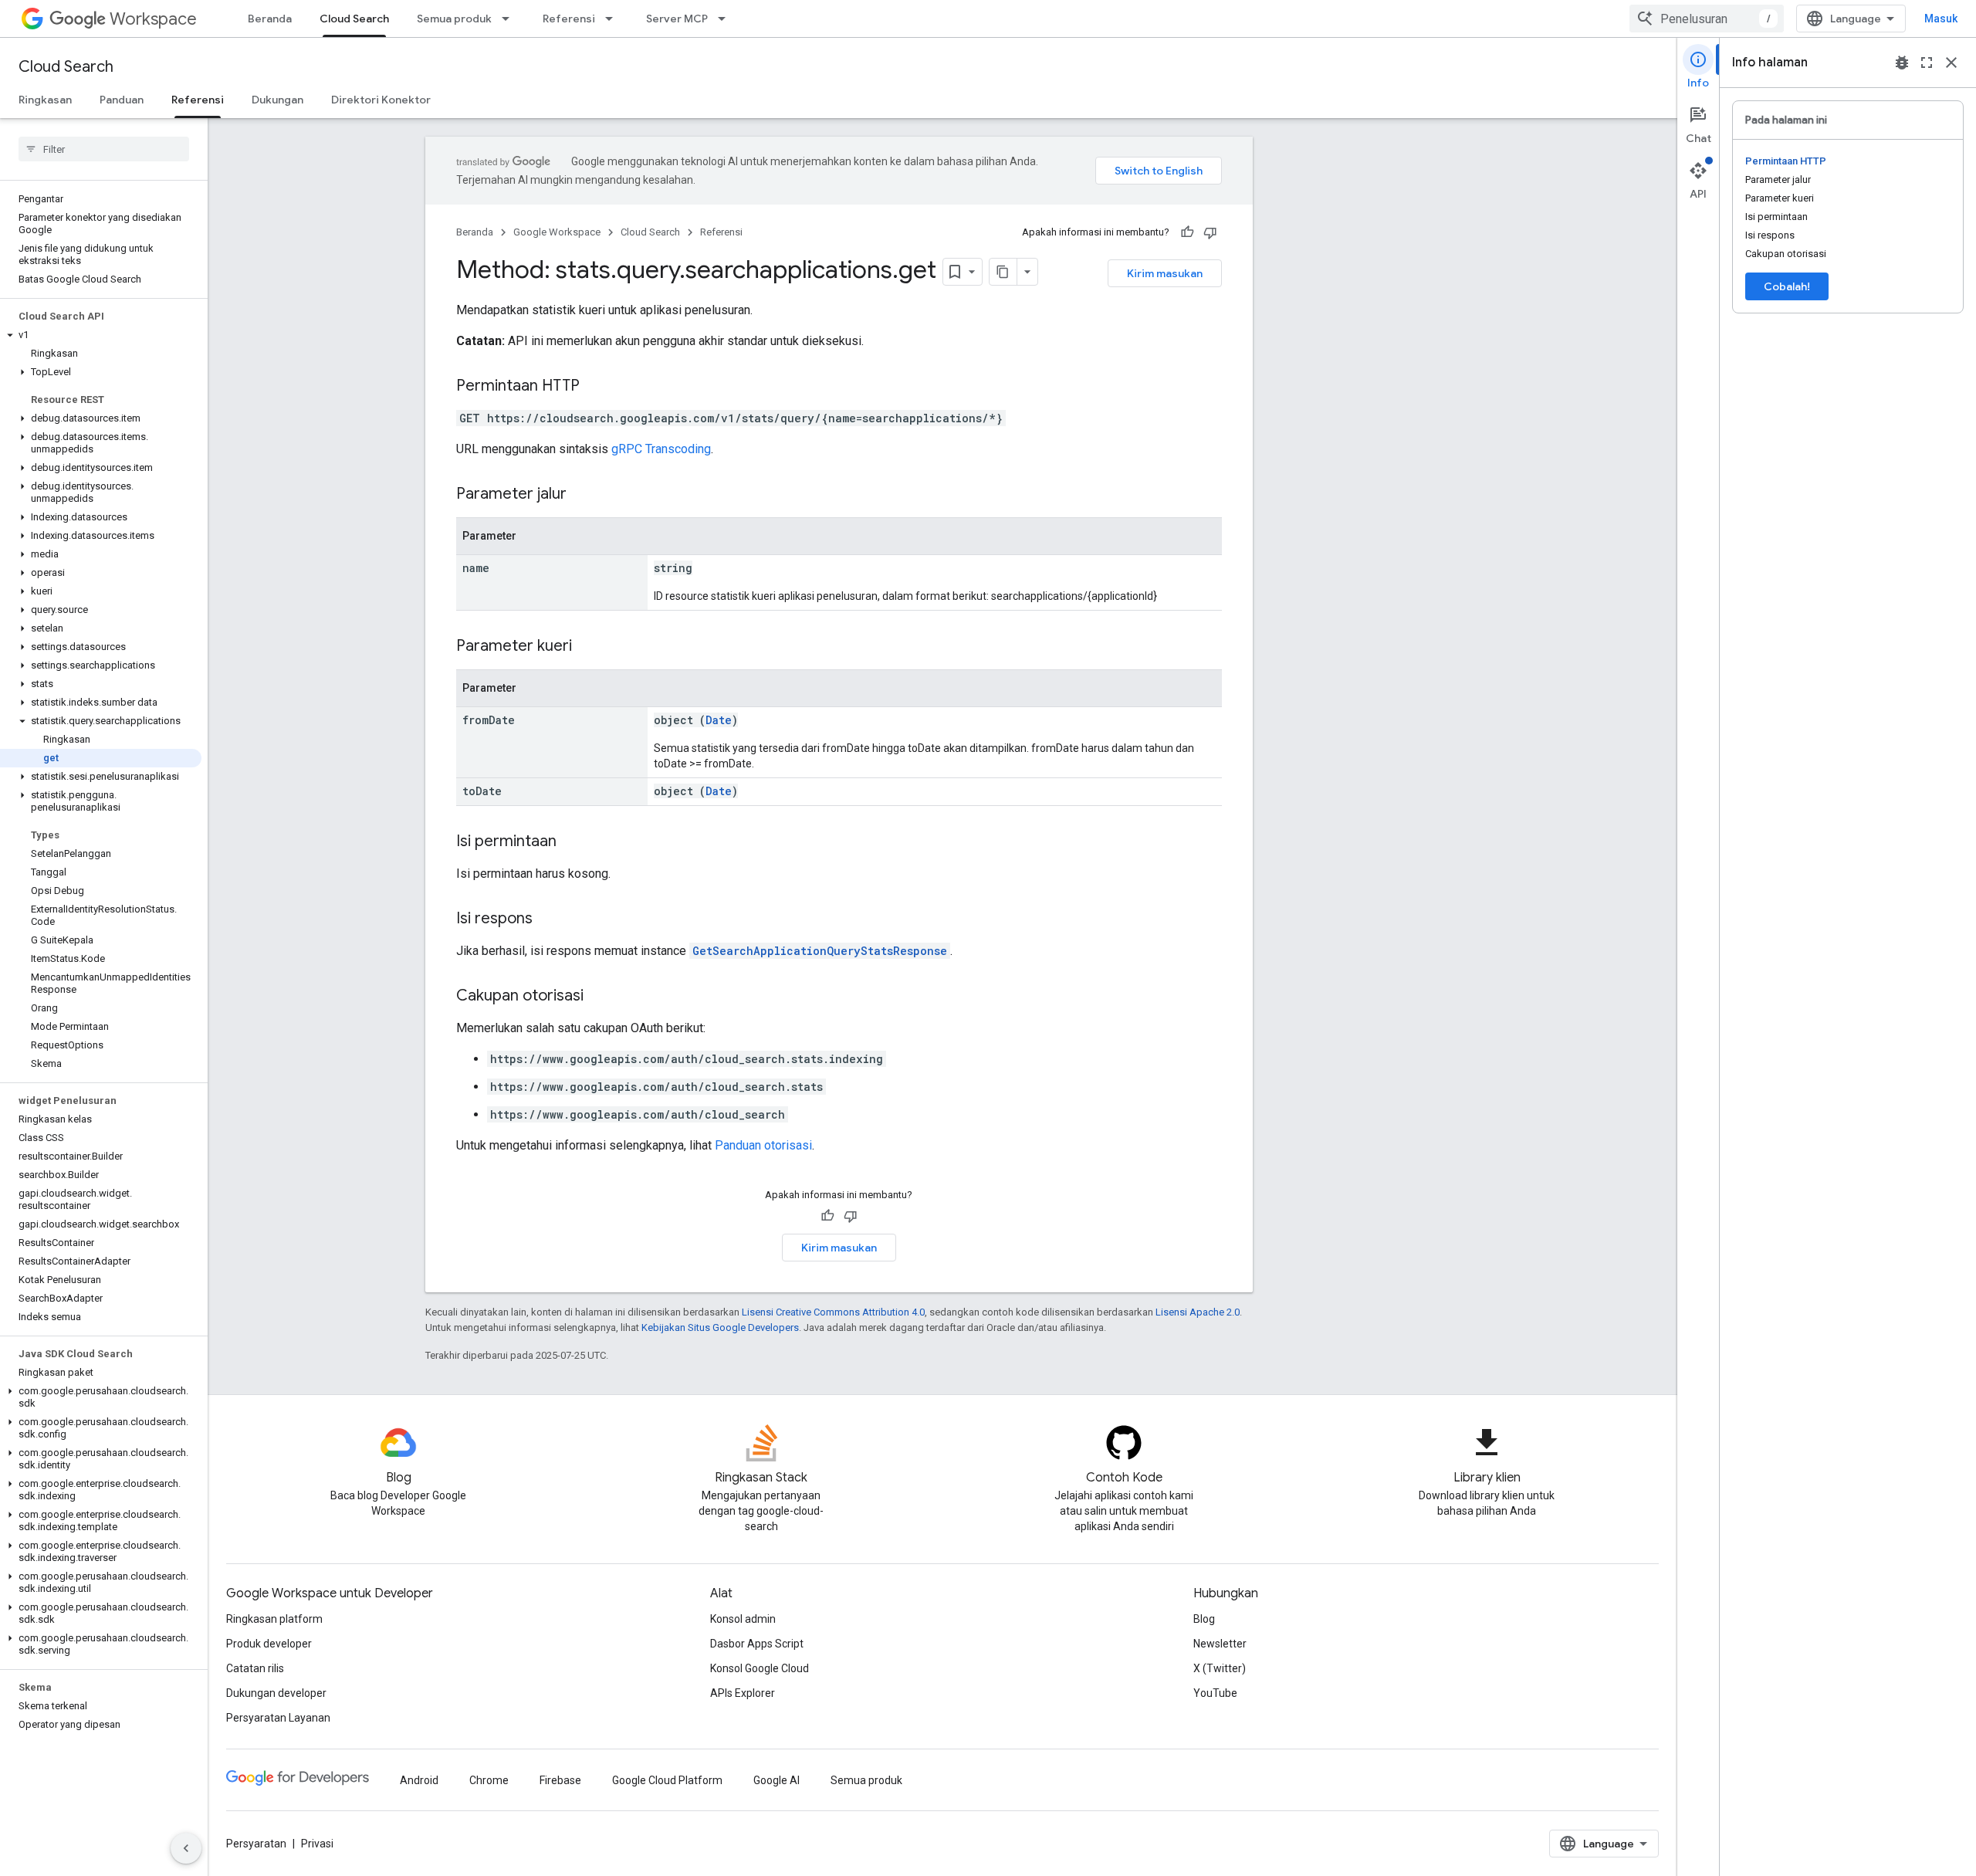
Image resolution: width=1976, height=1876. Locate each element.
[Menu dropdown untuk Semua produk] (510, 19)
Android (419, 1780)
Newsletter (1220, 1644)
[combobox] (1707, 19)
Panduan (122, 100)
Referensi (569, 19)
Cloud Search (354, 19)
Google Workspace (557, 232)
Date (719, 720)
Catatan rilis (255, 1668)
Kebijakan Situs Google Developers (720, 1327)
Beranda (270, 19)
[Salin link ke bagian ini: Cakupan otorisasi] (599, 997)
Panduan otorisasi (763, 1145)
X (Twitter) (1220, 1668)
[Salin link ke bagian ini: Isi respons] (548, 919)
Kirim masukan (1165, 273)
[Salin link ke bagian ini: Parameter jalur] (582, 495)
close (1951, 63)
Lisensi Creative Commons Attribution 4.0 (833, 1312)
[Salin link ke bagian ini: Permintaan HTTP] (595, 387)
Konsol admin (743, 1619)
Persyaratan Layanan (278, 1718)
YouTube (1215, 1693)
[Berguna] (1187, 232)
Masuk (1941, 19)
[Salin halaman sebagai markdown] (1003, 272)
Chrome (489, 1780)
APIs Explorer (743, 1693)
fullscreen (1927, 63)
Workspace (153, 19)
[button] (101, 335)
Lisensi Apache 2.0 (1198, 1312)
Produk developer (269, 1644)
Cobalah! (1787, 286)
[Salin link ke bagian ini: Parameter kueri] (587, 647)
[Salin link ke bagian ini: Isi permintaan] (572, 842)
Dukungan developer (276, 1693)
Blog (1204, 1619)
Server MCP (677, 19)
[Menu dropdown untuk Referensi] (614, 19)
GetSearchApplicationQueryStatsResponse (820, 951)
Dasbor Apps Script (757, 1644)
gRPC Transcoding (661, 449)
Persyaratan (256, 1844)
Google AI (777, 1780)
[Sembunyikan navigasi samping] (186, 1848)
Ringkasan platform (274, 1619)
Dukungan (277, 100)
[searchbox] (104, 149)
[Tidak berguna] (1210, 232)
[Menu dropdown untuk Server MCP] (726, 19)
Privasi (317, 1844)
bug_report (1902, 63)
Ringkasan (45, 100)
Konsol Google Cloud (760, 1668)
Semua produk (454, 19)
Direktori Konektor (381, 100)
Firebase (560, 1780)
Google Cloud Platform (667, 1780)
